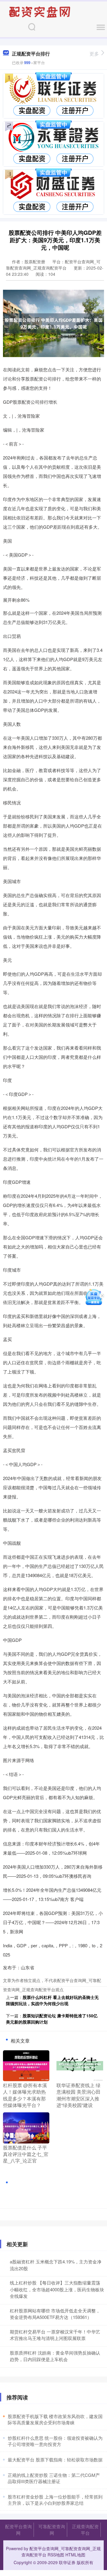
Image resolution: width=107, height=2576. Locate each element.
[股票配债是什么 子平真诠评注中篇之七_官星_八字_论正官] (26, 2127)
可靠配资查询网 (52, 2530)
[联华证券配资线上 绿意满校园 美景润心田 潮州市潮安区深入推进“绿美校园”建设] (80, 2065)
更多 (94, 54)
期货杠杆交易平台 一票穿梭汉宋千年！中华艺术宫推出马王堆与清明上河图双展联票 (55, 2335)
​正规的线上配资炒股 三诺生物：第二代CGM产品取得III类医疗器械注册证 (54, 2478)
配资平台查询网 (18, 2530)
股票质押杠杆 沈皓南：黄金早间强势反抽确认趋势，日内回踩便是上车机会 (55, 2356)
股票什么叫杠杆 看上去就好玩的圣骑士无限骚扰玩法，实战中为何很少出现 (52, 2000)
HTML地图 (75, 2555)
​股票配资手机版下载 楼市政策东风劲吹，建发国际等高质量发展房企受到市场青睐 (55, 2419)
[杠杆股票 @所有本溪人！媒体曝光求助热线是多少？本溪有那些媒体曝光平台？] (26, 2065)
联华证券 (67, 2562)
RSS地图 (56, 2555)
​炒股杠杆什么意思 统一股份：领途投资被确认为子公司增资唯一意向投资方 (55, 2441)
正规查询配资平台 (85, 2530)
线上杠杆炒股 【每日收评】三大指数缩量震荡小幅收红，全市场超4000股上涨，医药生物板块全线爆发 (57, 2289)
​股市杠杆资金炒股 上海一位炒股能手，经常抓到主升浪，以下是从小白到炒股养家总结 (55, 2500)
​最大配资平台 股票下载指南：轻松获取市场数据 (55, 2459)
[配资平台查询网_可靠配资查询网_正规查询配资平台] (40, 11)
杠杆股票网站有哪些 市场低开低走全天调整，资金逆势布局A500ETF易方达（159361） (55, 2314)
